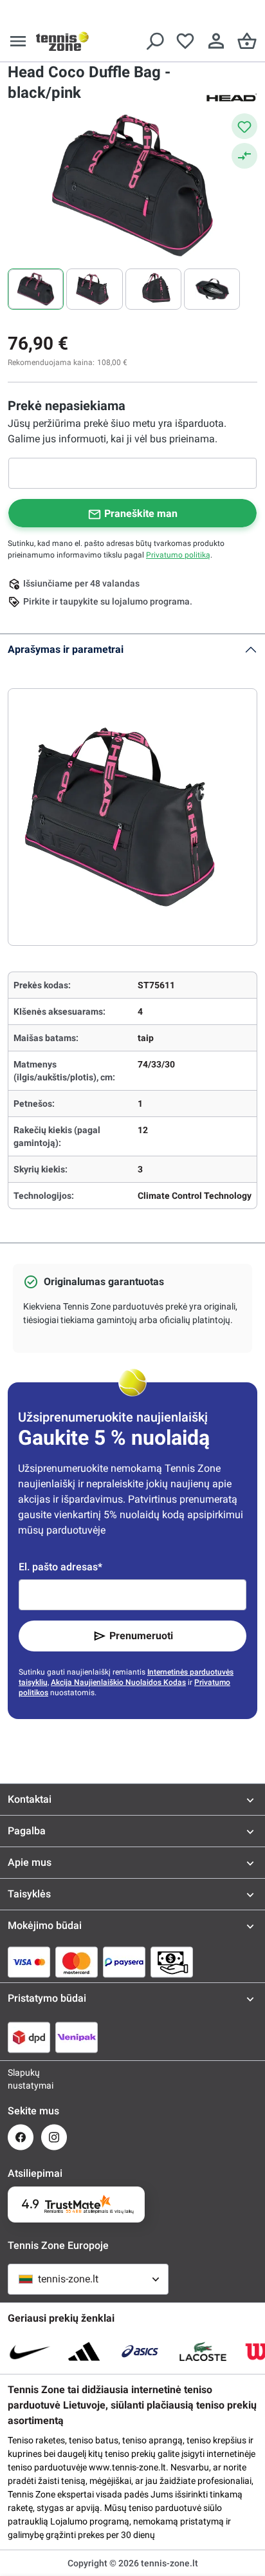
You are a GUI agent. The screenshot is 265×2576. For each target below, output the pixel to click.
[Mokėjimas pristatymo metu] (172, 1962)
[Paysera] (124, 1962)
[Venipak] (77, 2037)
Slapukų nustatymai (21, 2079)
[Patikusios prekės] (185, 41)
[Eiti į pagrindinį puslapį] (62, 41)
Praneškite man (141, 513)
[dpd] (29, 2037)
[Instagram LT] (54, 2137)
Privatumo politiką (178, 555)
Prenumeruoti (141, 1636)
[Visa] (29, 1962)
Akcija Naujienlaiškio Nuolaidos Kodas (118, 1682)
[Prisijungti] (216, 41)
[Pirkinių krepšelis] (247, 41)
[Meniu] (18, 41)
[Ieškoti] (154, 41)
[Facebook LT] (21, 2137)
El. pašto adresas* (60, 1567)
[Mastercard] (77, 1962)
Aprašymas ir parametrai (66, 649)
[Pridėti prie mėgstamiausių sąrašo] (244, 126)
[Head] (232, 97)
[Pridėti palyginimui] (244, 156)
